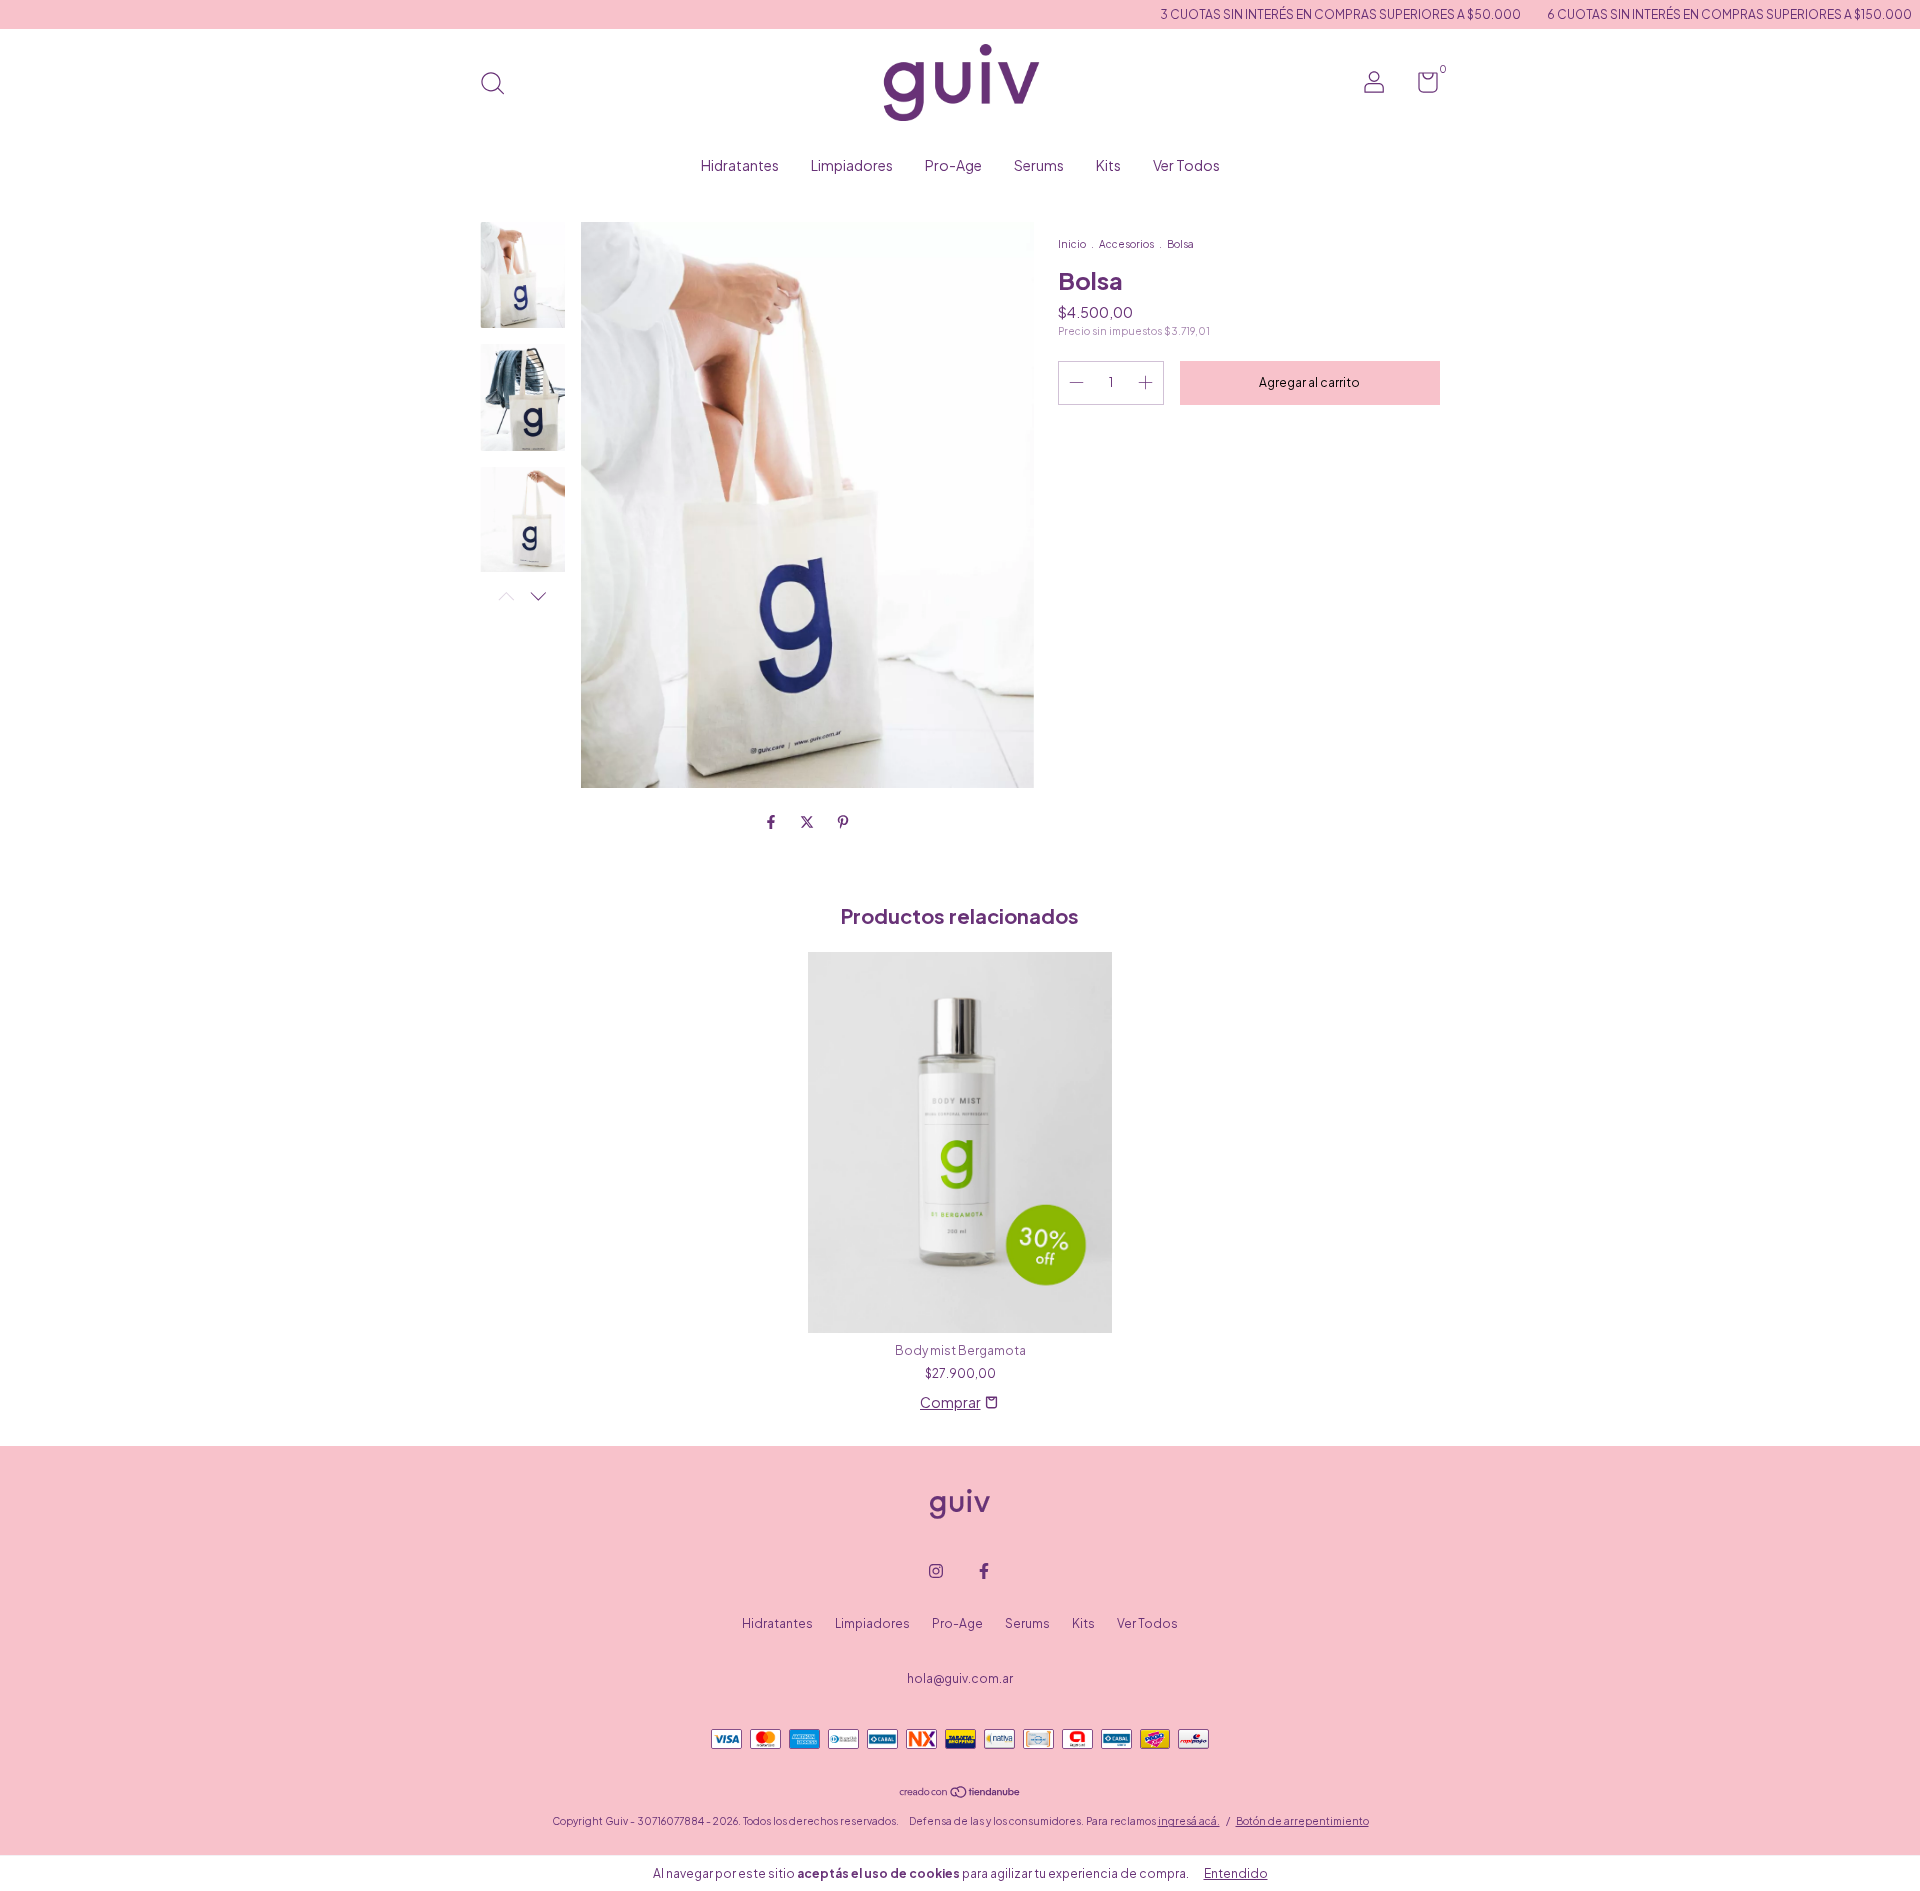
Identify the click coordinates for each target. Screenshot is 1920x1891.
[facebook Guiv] (984, 1571)
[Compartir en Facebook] (772, 821)
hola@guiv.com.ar (960, 1678)
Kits (1108, 165)
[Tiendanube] (960, 1793)
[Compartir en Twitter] (808, 821)
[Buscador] (499, 85)
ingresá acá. (1189, 1821)
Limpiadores (852, 165)
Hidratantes (740, 165)
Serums (1039, 165)
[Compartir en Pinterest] (843, 821)
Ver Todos (1186, 165)
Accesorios (1126, 244)
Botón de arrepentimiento (1302, 1821)
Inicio (1072, 244)
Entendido (1236, 1873)
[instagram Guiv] (936, 1571)
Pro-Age (953, 165)
